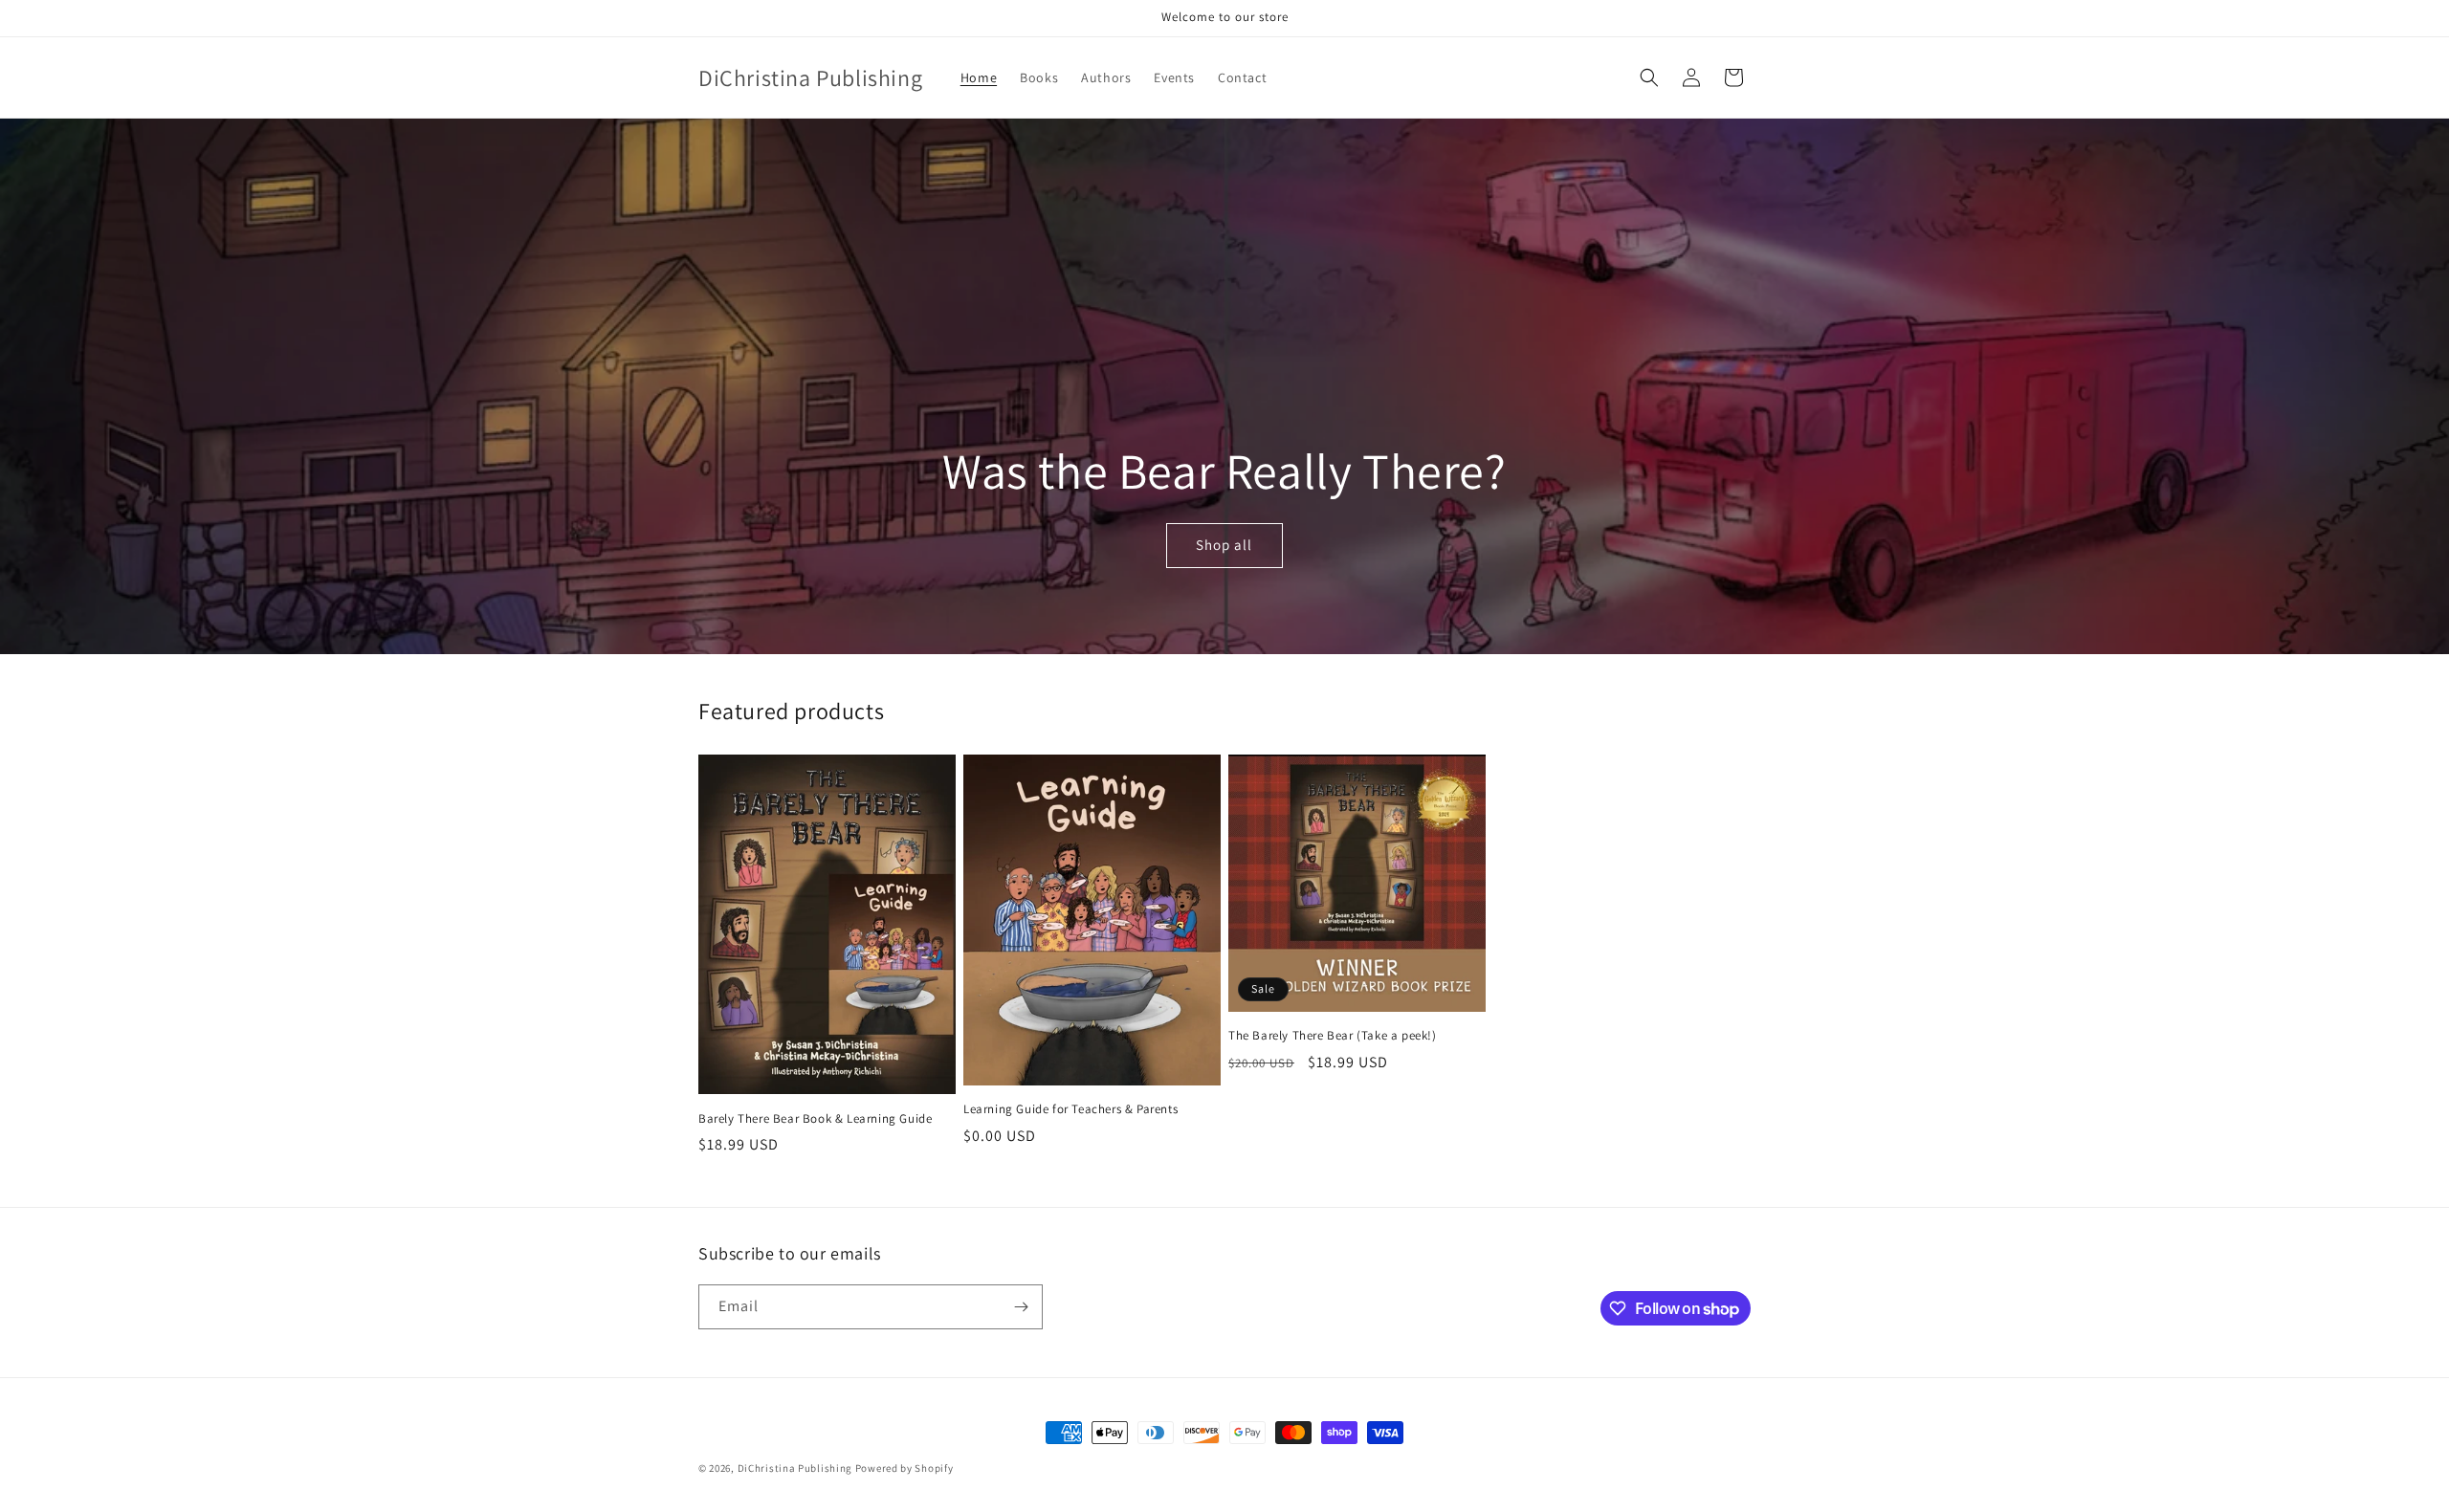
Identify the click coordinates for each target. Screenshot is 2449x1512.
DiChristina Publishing (795, 1468)
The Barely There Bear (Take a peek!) (1333, 1036)
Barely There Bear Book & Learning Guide (815, 1119)
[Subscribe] (1021, 1307)
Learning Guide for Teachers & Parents (1070, 1109)
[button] (1649, 77)
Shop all (1224, 546)
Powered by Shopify (905, 1468)
